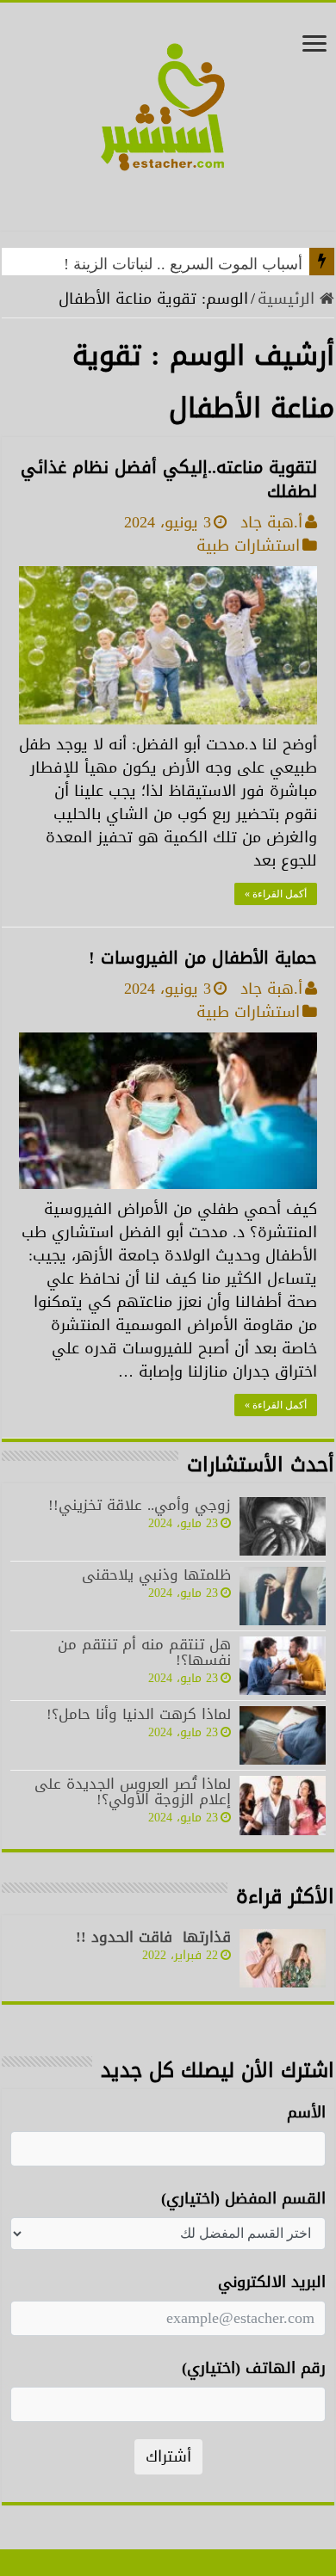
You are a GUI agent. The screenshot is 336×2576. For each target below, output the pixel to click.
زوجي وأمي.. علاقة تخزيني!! (140, 1505)
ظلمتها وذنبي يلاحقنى (156, 1575)
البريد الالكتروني (272, 2282)
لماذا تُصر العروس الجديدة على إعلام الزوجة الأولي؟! (133, 1791)
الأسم (306, 2112)
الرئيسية (289, 299)
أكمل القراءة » (276, 894)
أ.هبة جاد (271, 522)
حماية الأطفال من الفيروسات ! (203, 958)
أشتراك (168, 2456)
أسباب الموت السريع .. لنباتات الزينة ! (183, 264)
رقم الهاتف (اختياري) (254, 2368)
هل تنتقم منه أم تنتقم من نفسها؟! (144, 1652)
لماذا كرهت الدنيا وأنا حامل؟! (139, 1714)
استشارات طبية (248, 545)
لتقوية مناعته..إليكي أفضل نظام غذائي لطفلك (169, 479)
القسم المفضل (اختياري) (243, 2198)
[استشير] (168, 124)
